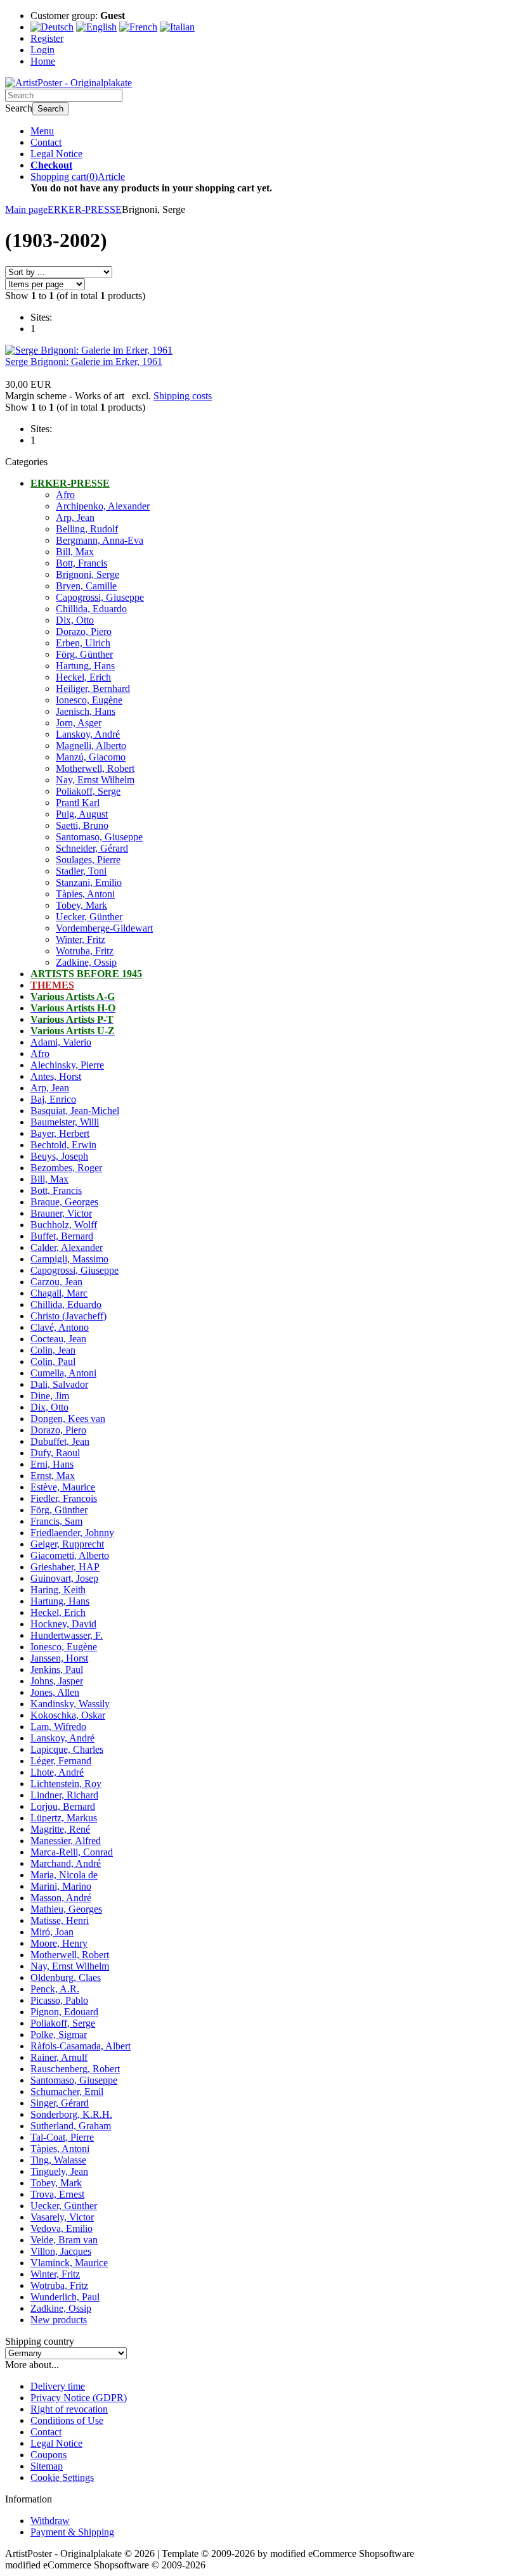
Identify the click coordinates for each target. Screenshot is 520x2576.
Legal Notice (56, 154)
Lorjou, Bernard (63, 1806)
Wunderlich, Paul (65, 2297)
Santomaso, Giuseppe (99, 837)
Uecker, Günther (89, 917)
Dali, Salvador (59, 1384)
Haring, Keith (58, 1590)
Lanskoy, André (88, 734)
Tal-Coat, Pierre (62, 2137)
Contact (46, 142)
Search (50, 109)
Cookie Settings (62, 2477)
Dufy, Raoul (55, 1453)
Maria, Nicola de (64, 1875)
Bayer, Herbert (60, 1133)
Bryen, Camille (86, 586)
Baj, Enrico (53, 1099)
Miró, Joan (52, 1932)
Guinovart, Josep (64, 1578)
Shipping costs (183, 396)
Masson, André (61, 1898)
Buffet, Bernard (62, 1236)
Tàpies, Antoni (85, 894)
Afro (65, 495)
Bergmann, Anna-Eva (100, 540)
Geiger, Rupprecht (67, 1544)
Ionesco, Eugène (89, 700)
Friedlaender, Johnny (72, 1533)
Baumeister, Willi (65, 1122)
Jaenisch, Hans (86, 711)
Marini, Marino (61, 1886)
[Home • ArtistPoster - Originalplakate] (68, 83)
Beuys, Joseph (59, 1156)
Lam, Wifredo (58, 1727)
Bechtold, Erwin (63, 1145)
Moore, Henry (59, 1943)
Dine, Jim (50, 1396)
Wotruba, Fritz (85, 951)
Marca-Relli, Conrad (72, 1852)
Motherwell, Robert (95, 768)
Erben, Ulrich (83, 643)
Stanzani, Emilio (89, 882)
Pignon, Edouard (64, 2012)
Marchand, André (66, 1863)
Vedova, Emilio (62, 2228)
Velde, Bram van (64, 2240)
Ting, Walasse (58, 2160)
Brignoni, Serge (88, 574)
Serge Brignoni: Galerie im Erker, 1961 (84, 362)
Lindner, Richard (64, 1795)
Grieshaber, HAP (65, 1567)
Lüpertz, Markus (64, 1818)
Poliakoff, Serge (88, 791)
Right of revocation (69, 2409)
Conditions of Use (67, 2420)
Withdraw (50, 2521)
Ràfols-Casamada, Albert (81, 2046)
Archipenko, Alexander (103, 506)
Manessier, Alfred (66, 1841)
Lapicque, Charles (67, 1749)
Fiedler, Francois (64, 1498)
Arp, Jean (75, 517)
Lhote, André (57, 1772)
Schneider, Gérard (92, 848)
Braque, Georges (64, 1202)
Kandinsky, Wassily (70, 1704)
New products (59, 2320)
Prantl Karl (78, 803)
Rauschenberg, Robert (75, 2069)
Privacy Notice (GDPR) (79, 2398)
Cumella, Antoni (63, 1373)
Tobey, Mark (81, 905)
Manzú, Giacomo (91, 757)
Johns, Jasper (57, 1681)
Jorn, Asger (79, 723)
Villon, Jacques (61, 2251)
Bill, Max (75, 552)
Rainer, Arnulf (59, 2057)
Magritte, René (60, 1829)
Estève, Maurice (63, 1487)
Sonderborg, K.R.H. (71, 2114)
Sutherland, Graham (71, 2126)
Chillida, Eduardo (91, 609)
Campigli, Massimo (69, 1259)
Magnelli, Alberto (91, 746)
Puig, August (82, 814)
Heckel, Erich (83, 677)
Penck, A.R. (55, 1989)
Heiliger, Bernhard (93, 689)
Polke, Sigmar (59, 2035)
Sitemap (47, 2466)
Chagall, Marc (59, 1293)
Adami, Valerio (61, 1042)
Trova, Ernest (57, 2194)
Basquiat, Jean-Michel (75, 1111)
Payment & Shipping (72, 2532)
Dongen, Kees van (68, 1419)
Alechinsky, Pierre (67, 1065)
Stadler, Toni (81, 871)
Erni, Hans (52, 1464)
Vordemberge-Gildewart (104, 928)
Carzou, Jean (56, 1282)
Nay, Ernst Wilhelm (95, 780)
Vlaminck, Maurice (69, 2263)
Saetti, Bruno (82, 825)
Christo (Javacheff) (68, 1316)
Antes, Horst (56, 1076)
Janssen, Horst (59, 1658)
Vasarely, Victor (62, 2217)
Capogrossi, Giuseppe (100, 597)
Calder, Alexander (67, 1247)
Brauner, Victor (61, 1213)
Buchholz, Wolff (64, 1225)
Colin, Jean (53, 1350)
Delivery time (58, 2386)
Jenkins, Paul (57, 1669)
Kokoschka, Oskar (68, 1715)
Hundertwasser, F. (67, 1635)
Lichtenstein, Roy (66, 1784)
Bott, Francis (81, 563)
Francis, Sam (56, 1521)
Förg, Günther (84, 654)
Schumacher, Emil (67, 2092)
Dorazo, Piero (84, 631)
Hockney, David (63, 1624)
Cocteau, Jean (58, 1339)
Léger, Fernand (61, 1761)
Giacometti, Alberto (70, 1555)
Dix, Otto (75, 620)
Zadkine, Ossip (86, 962)
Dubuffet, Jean (60, 1441)
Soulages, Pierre (88, 860)
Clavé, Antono (60, 1327)
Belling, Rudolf (87, 529)
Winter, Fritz (81, 939)
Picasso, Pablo (59, 2000)
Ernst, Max (53, 1476)
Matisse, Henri (60, 1920)
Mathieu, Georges (66, 1909)
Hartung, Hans (85, 666)
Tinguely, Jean (59, 2171)
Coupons (49, 2455)
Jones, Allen (55, 1692)
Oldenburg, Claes (66, 1977)
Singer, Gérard (60, 2103)
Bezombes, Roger (66, 1168)
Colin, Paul (53, 1362)
